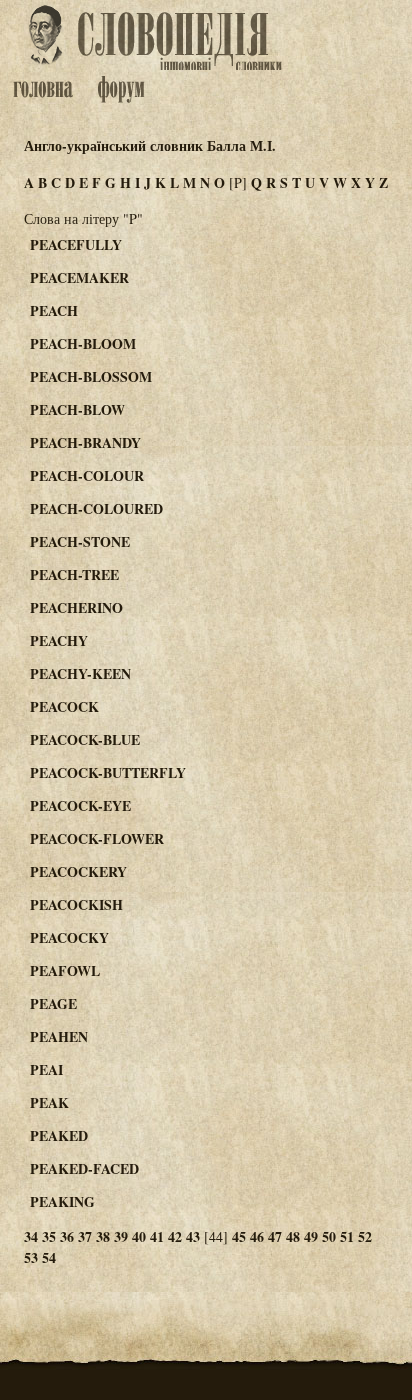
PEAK (49, 1102)
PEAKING (62, 1201)
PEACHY (59, 640)
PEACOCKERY (78, 871)
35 (49, 1236)
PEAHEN (59, 1036)
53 (31, 1257)
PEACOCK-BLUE (85, 739)
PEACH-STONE (80, 541)
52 (365, 1236)
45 (239, 1236)
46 (257, 1236)
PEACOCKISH (76, 904)
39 (121, 1236)
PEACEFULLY (76, 244)
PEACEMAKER (79, 277)
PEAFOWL (65, 970)
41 (157, 1236)
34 (31, 1236)
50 (329, 1236)
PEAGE (53, 1003)
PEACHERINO (76, 607)
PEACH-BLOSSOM (91, 376)
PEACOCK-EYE (80, 805)
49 (311, 1236)
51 (347, 1236)
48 (293, 1236)
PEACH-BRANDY (85, 442)
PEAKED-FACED (84, 1168)
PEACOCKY (69, 937)
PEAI (46, 1069)
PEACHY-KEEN (80, 673)
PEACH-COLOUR (87, 475)
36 (67, 1236)
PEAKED (59, 1135)
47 (275, 1236)
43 (193, 1236)
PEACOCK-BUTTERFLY (108, 772)
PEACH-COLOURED (96, 508)
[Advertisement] (336, 321)
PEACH (54, 310)
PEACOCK (64, 706)
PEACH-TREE (74, 574)
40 (139, 1236)
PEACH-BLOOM (83, 343)
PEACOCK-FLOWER (97, 838)
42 (175, 1236)
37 (85, 1236)
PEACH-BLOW (77, 409)
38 (103, 1236)
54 (49, 1257)
